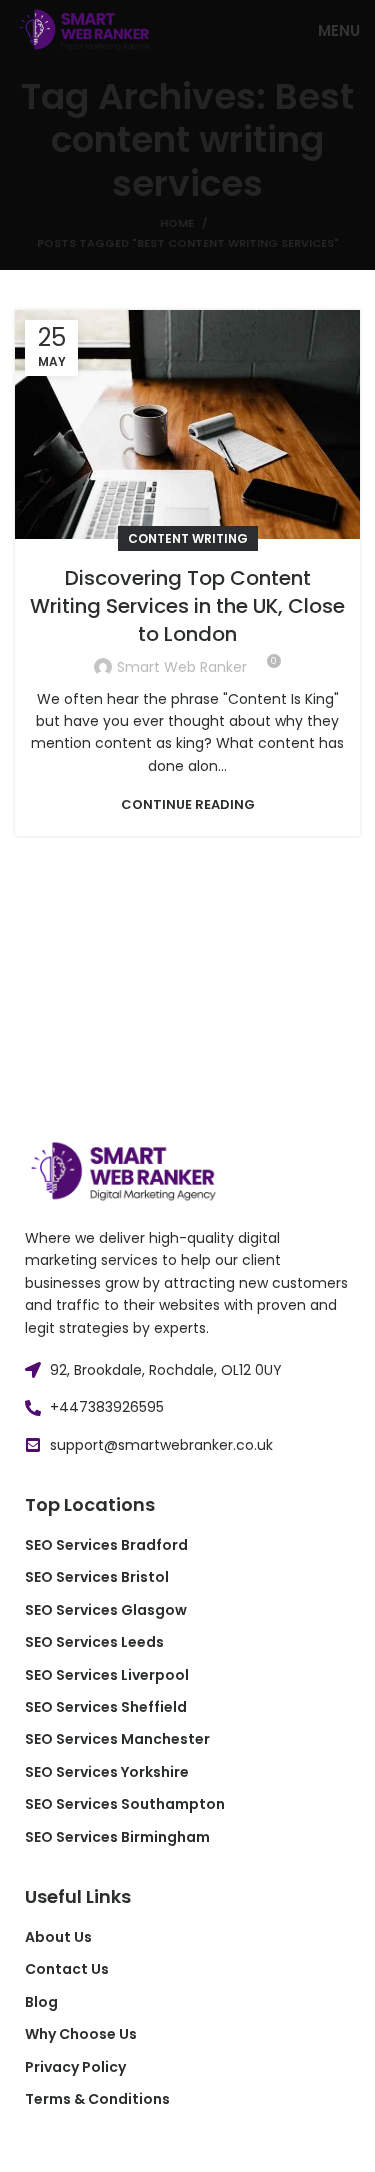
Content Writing (188, 538)
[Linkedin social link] (142, 2145)
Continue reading (188, 804)
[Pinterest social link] (116, 2145)
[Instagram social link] (90, 2145)
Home (177, 223)
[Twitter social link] (64, 2145)
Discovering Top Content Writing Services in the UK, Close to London (187, 606)
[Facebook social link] (38, 2145)
